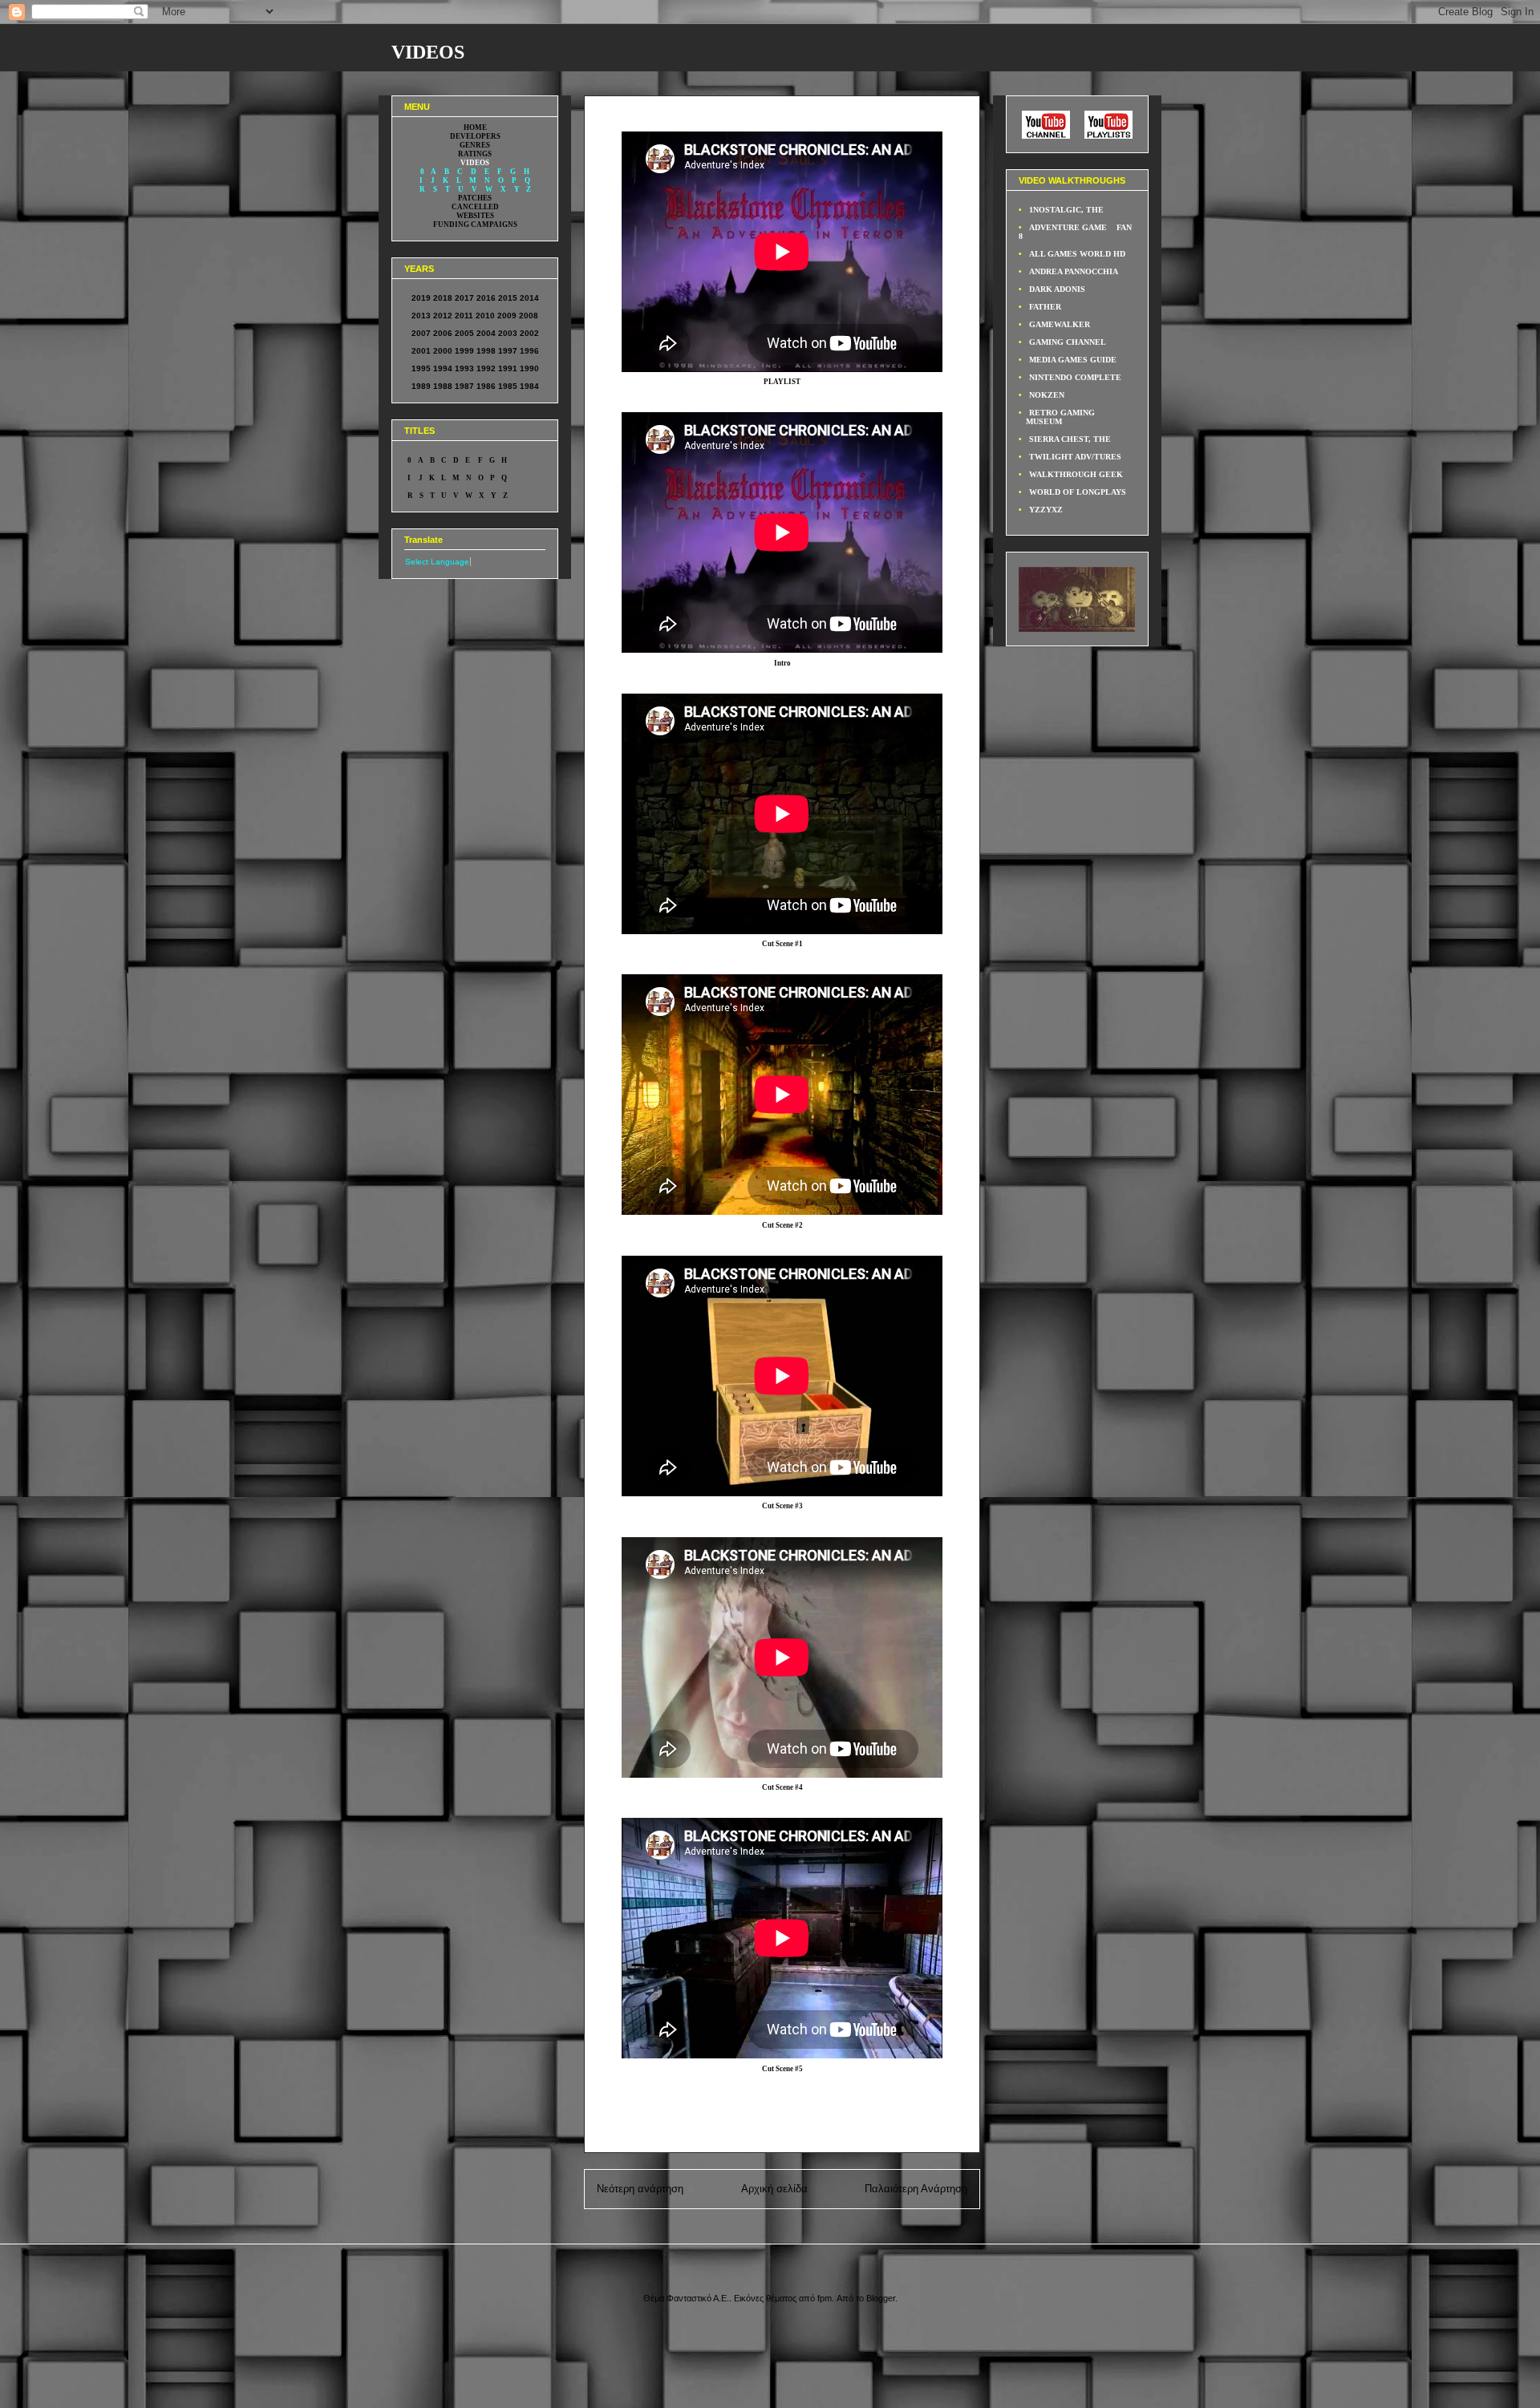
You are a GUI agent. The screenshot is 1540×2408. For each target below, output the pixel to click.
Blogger (881, 2298)
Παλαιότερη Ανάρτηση (916, 2189)
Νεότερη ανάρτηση (640, 2189)
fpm (825, 2298)
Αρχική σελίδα (774, 2189)
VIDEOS (428, 52)
